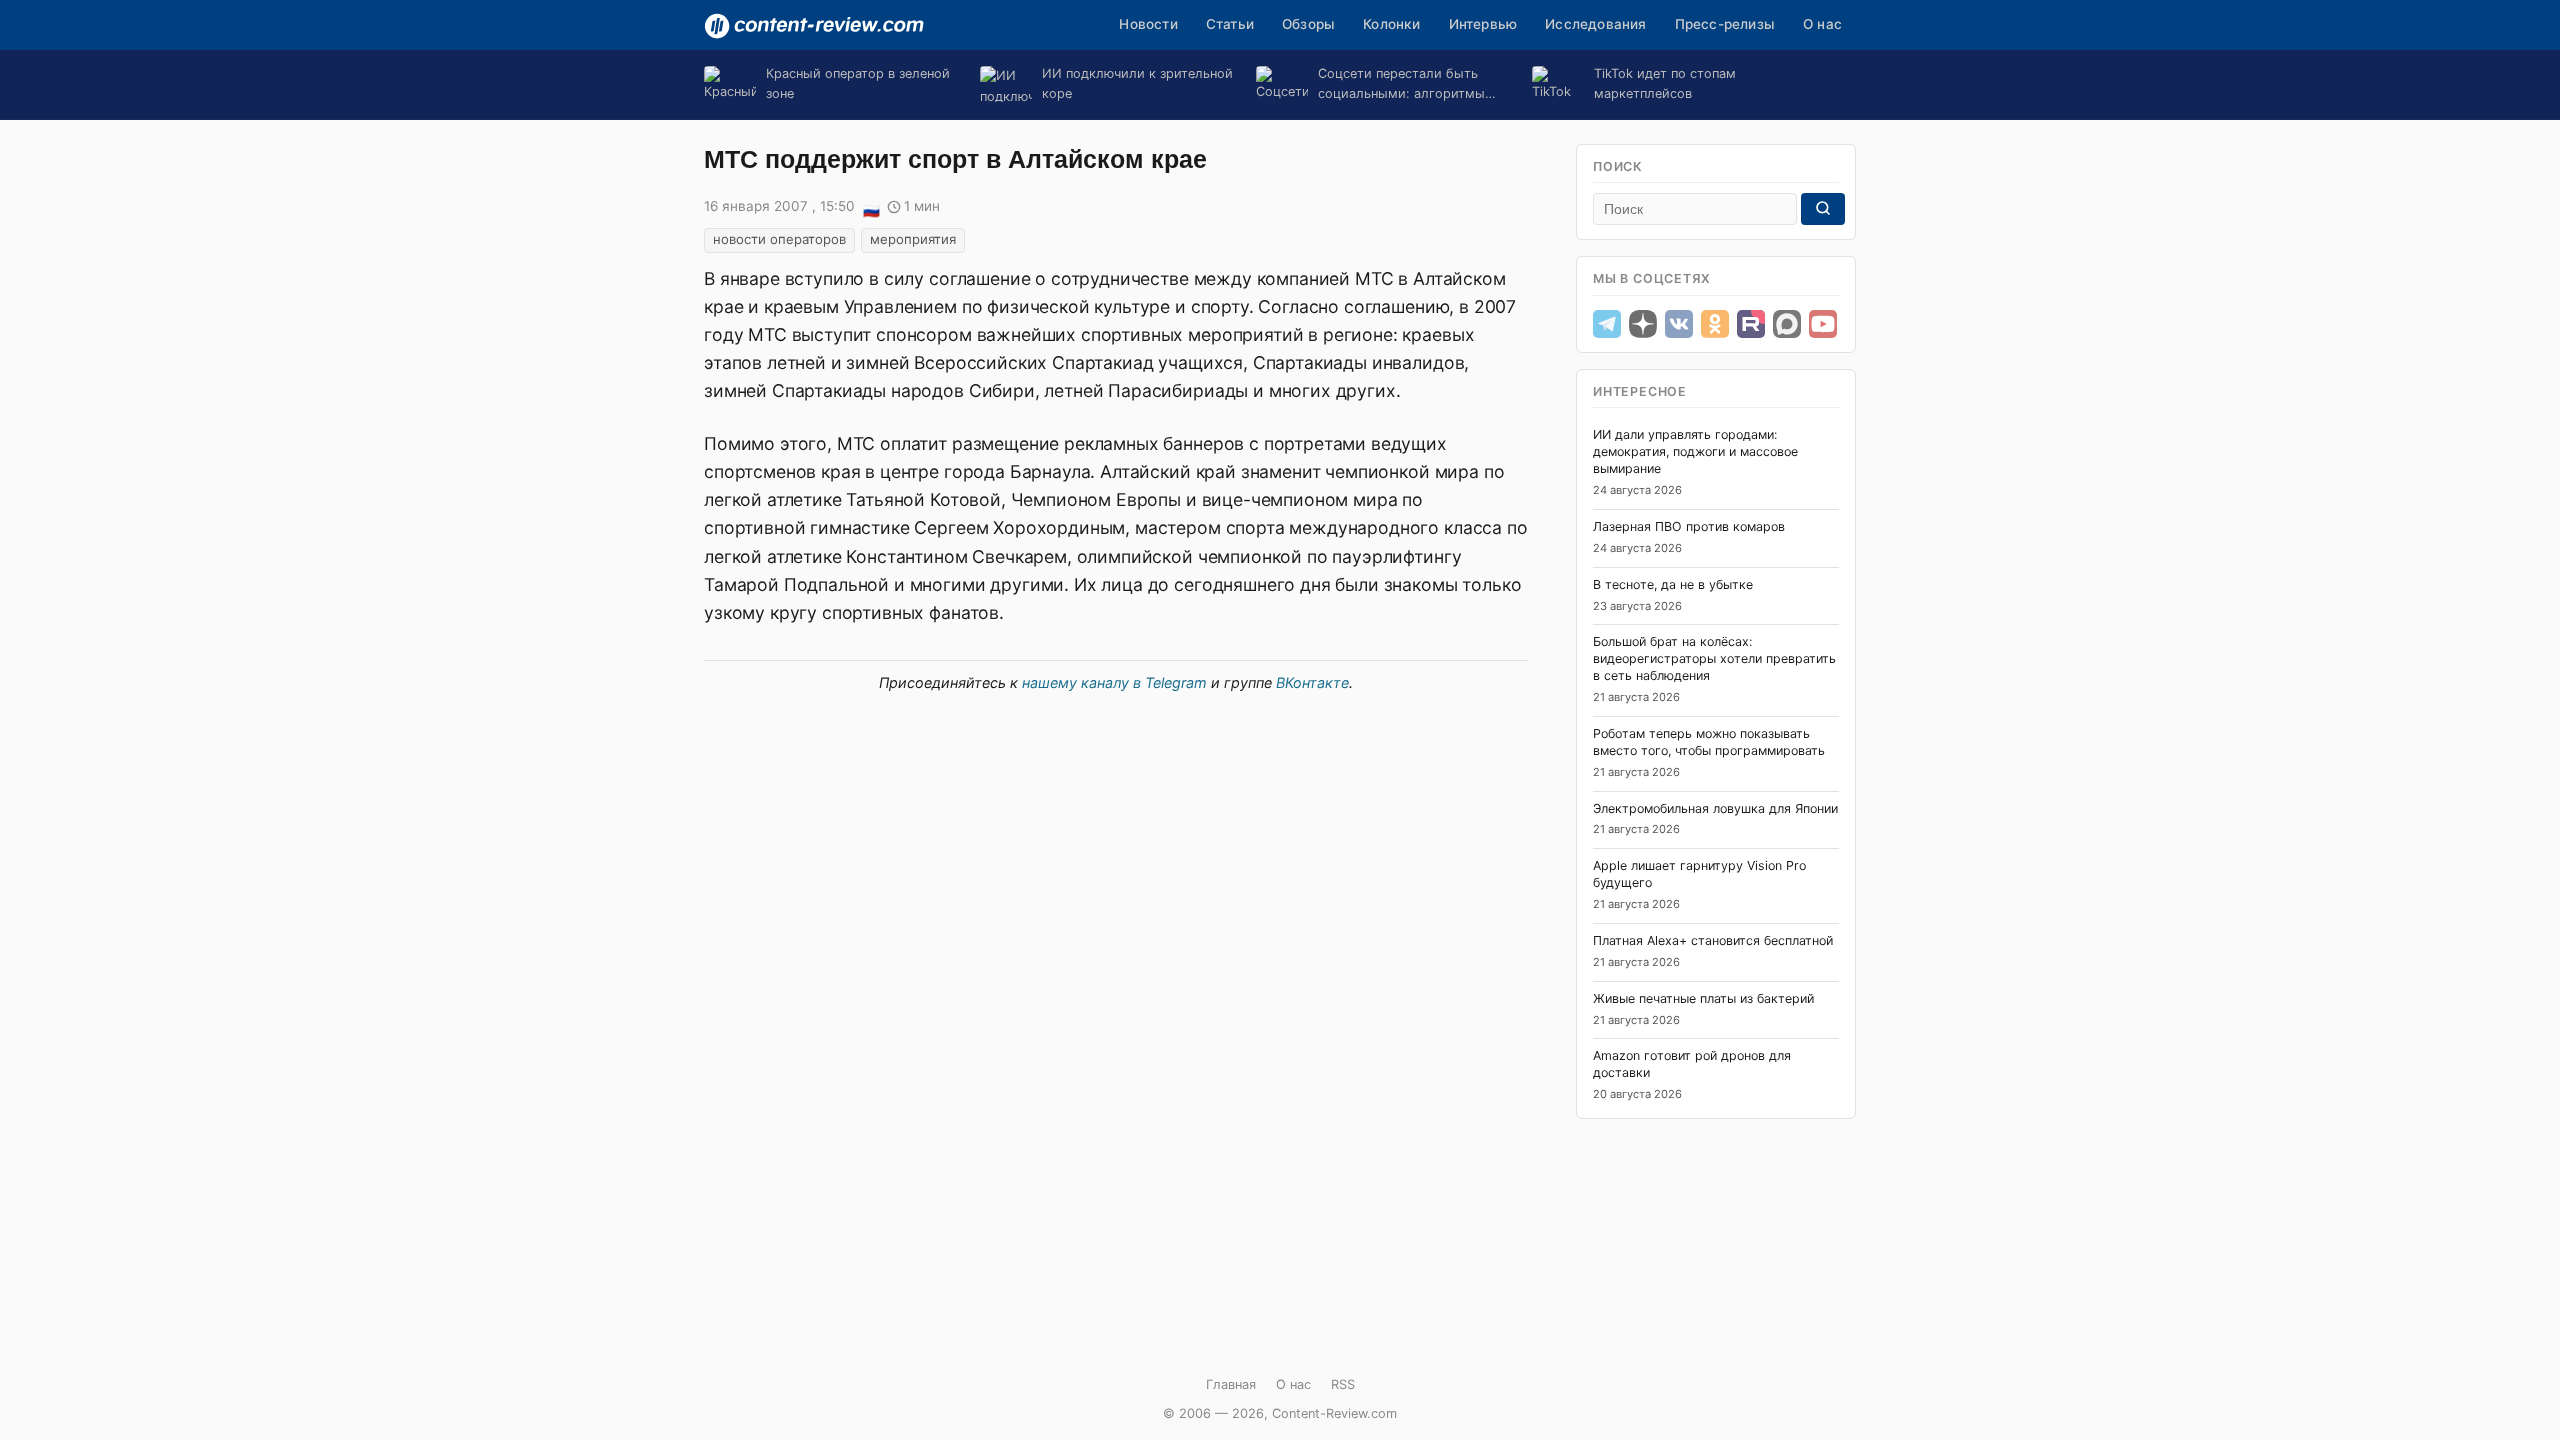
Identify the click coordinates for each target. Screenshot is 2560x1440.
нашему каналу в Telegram (1114, 682)
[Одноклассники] (1715, 324)
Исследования (1595, 24)
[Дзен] (1643, 324)
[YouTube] (1823, 324)
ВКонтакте (1312, 682)
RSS (1343, 1384)
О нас (1822, 24)
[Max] (1787, 324)
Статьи (1230, 24)
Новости (1148, 24)
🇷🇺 (871, 208)
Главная (1231, 1384)
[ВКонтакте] (1679, 324)
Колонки (1391, 24)
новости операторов (779, 239)
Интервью (1483, 24)
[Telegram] (1607, 324)
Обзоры (1308, 24)
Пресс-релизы (1725, 24)
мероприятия (913, 239)
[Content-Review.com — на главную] (814, 26)
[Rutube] (1751, 324)
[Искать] (1823, 209)
